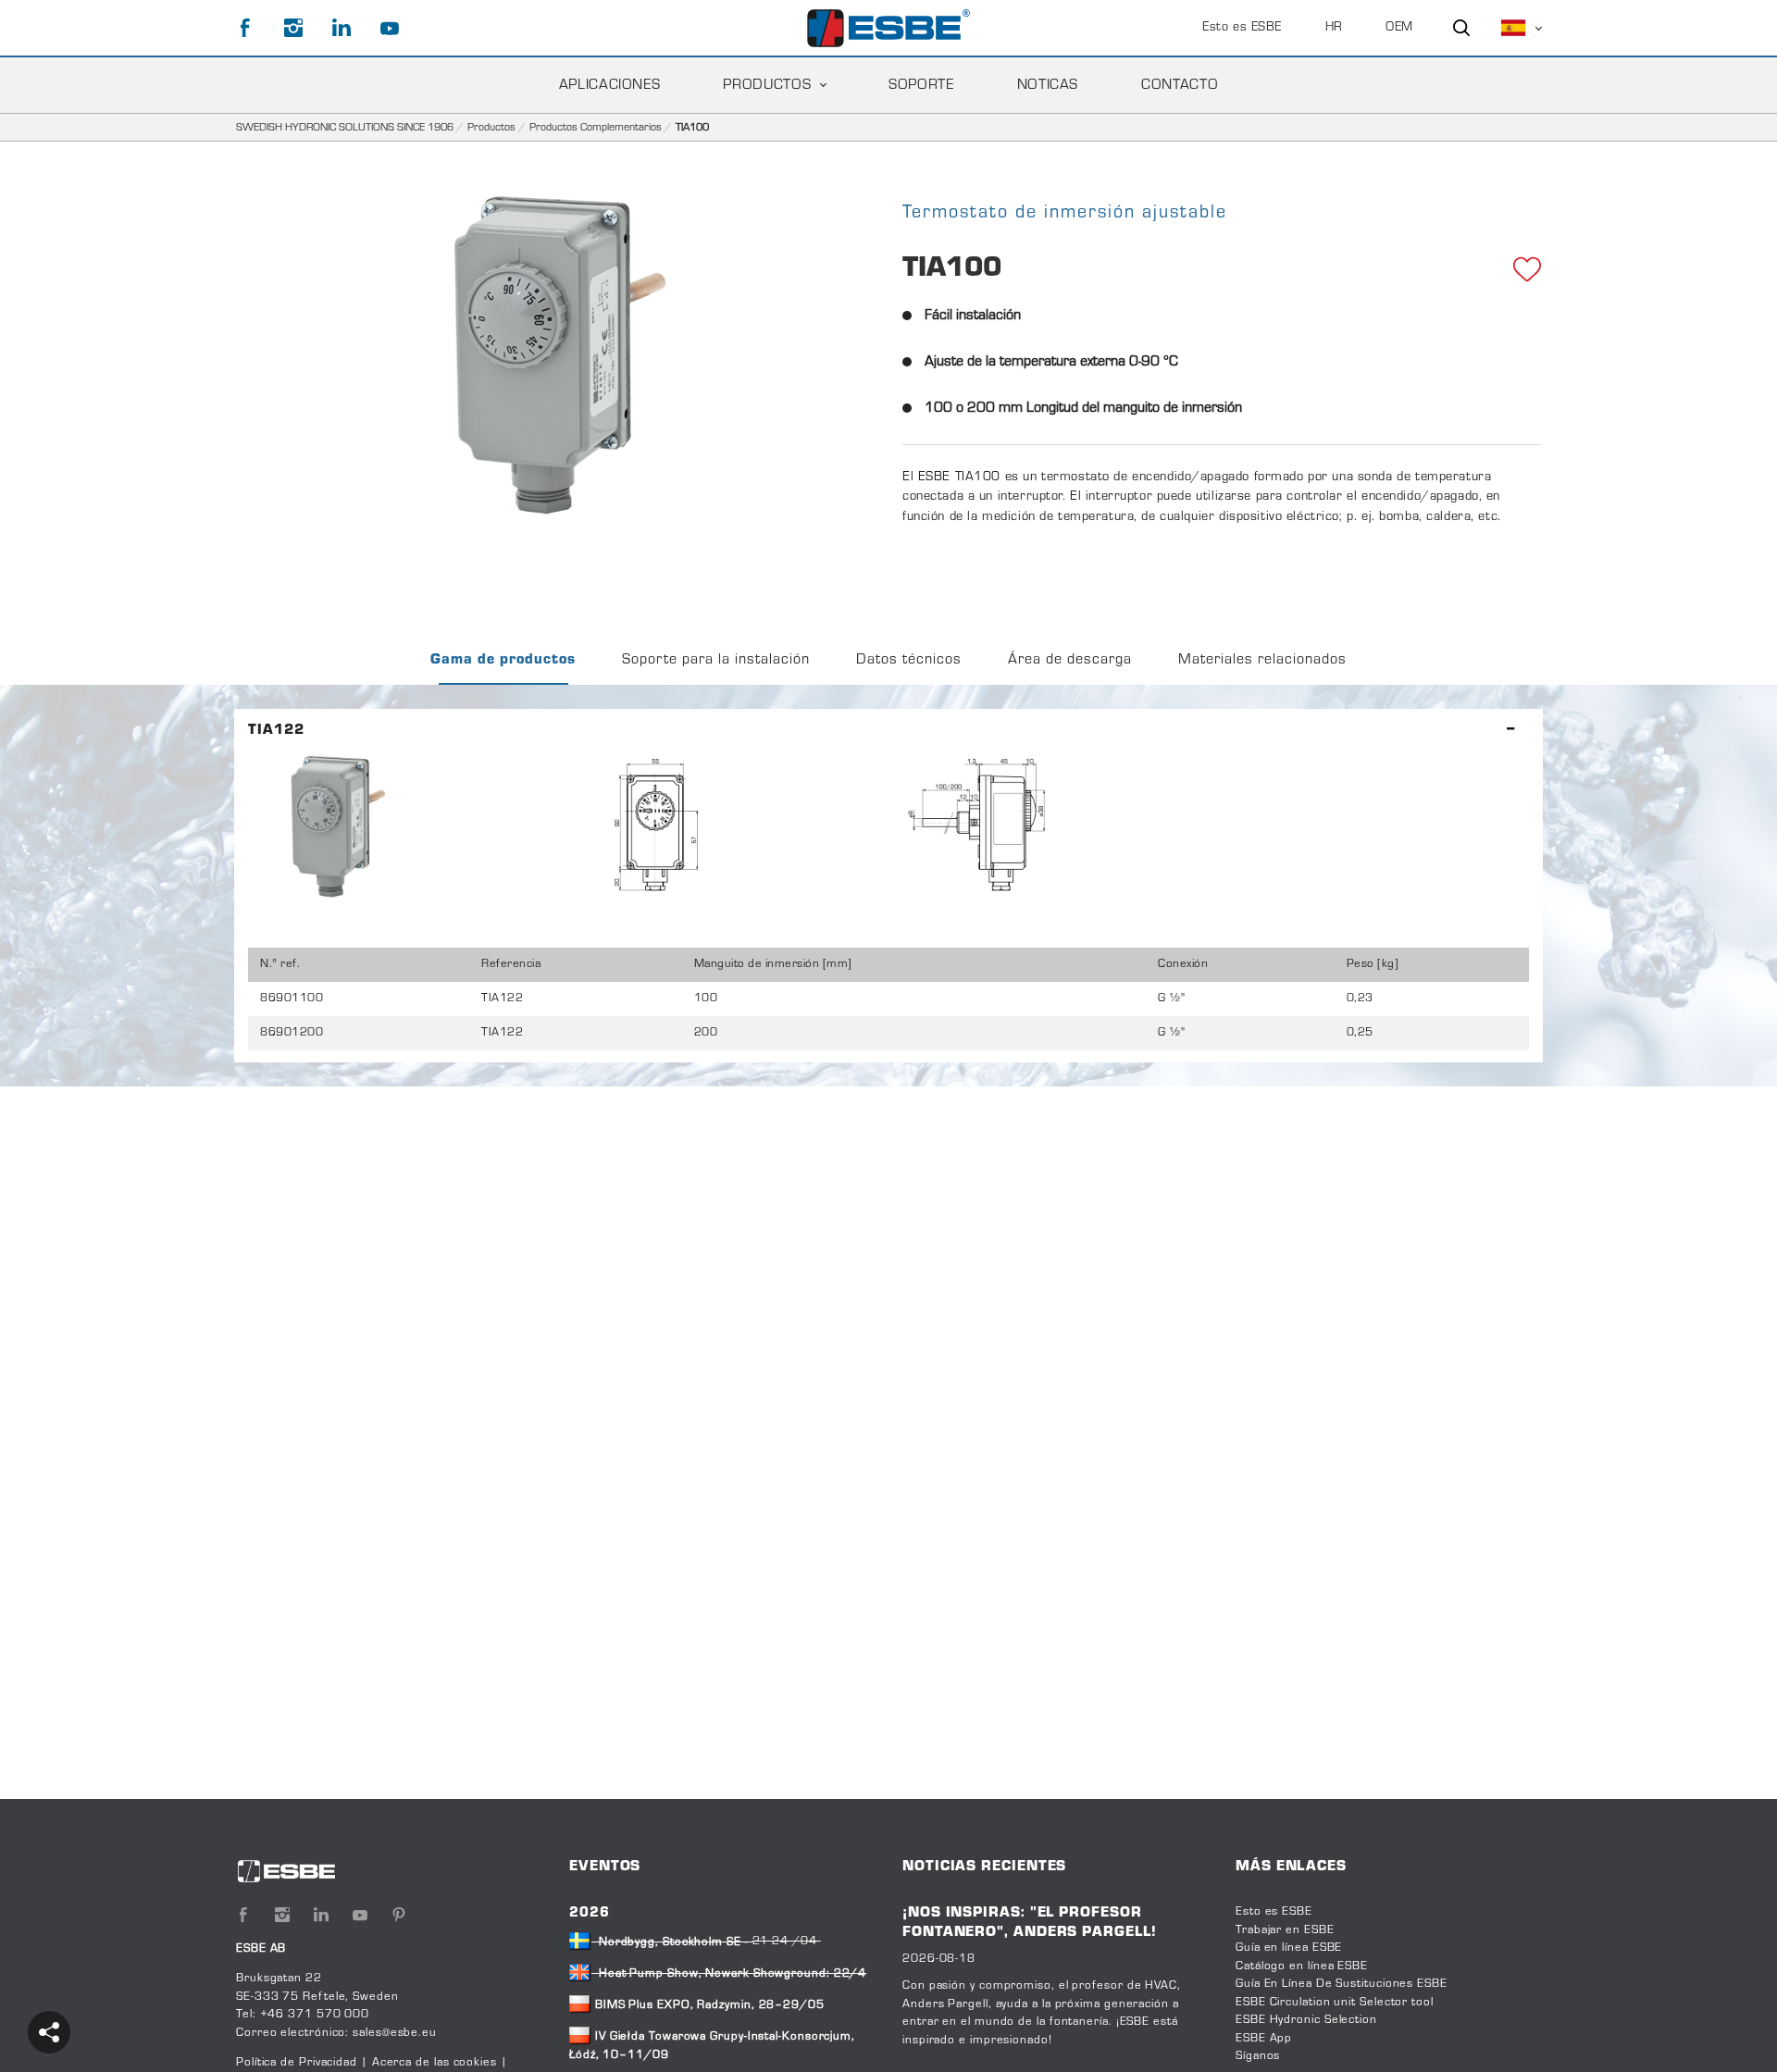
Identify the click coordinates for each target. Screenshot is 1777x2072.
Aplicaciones (610, 85)
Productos (767, 85)
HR (1334, 28)
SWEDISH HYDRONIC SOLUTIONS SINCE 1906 (345, 128)
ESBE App (1264, 2039)
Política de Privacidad (298, 2063)
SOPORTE (921, 85)
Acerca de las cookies (435, 2063)
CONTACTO (1180, 85)
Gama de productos (503, 660)
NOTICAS (1048, 85)
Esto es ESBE (1242, 28)
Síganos (1258, 2056)
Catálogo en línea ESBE (1302, 1967)
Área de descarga (1070, 660)
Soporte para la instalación (716, 660)
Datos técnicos (909, 660)
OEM (1399, 28)
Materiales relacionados (1262, 660)
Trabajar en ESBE (1285, 1930)
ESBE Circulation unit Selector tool (1335, 2003)
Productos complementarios (596, 128)
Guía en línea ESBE (1289, 1948)
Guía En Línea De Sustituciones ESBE (1342, 1984)
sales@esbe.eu (395, 2033)
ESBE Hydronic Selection (1306, 2020)
